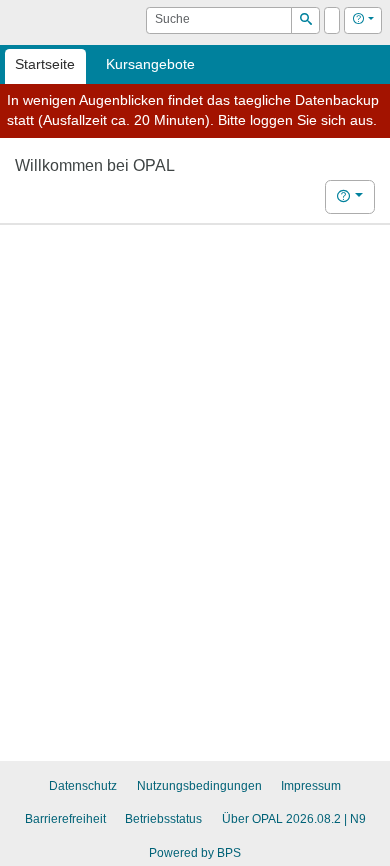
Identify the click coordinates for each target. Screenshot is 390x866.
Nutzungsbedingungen (199, 786)
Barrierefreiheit (65, 819)
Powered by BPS (195, 853)
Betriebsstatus (163, 819)
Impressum (311, 786)
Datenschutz (83, 786)
